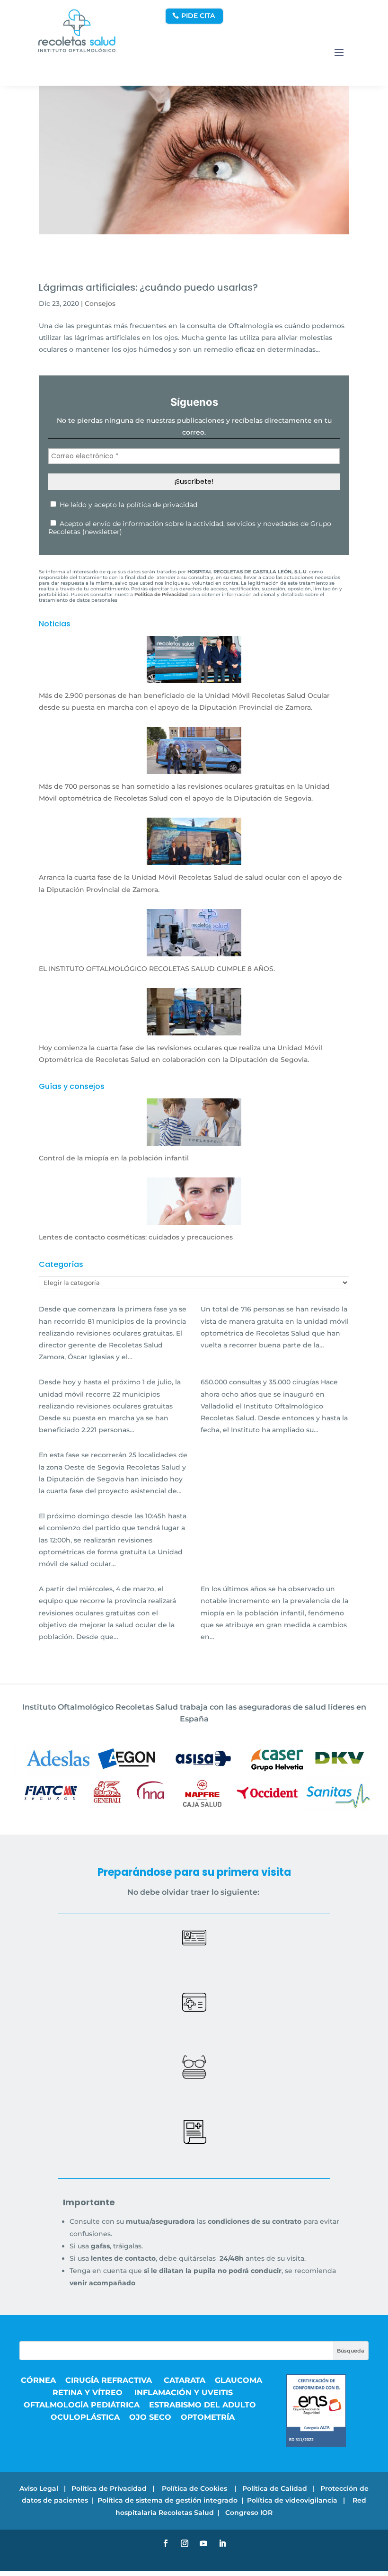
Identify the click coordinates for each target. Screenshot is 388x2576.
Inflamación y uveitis (184, 2393)
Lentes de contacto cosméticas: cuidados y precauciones (136, 1237)
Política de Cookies (195, 2488)
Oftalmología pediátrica (82, 2405)
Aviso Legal (39, 2488)
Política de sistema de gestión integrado (168, 2500)
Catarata (185, 2380)
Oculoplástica (85, 2417)
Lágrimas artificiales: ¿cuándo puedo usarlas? (148, 287)
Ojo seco (150, 2417)
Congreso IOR (249, 2513)
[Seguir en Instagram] (185, 2543)
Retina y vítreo (89, 2393)
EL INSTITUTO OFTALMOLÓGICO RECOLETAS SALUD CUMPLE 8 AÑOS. (157, 969)
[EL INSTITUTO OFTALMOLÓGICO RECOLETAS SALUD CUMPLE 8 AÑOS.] (194, 950)
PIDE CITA (198, 16)
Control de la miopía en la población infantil (114, 1158)
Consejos (100, 303)
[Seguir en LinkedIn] (222, 2543)
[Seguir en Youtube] (203, 2543)
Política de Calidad (275, 2488)
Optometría (208, 2417)
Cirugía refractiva (110, 2380)
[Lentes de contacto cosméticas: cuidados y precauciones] (194, 1219)
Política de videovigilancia (292, 2500)
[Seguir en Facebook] (166, 2543)
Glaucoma (238, 2380)
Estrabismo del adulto (203, 2405)
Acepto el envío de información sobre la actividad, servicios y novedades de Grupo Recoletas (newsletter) (190, 528)
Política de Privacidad (109, 2488)
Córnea (38, 2380)
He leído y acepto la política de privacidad (128, 505)
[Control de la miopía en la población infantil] (194, 1140)
